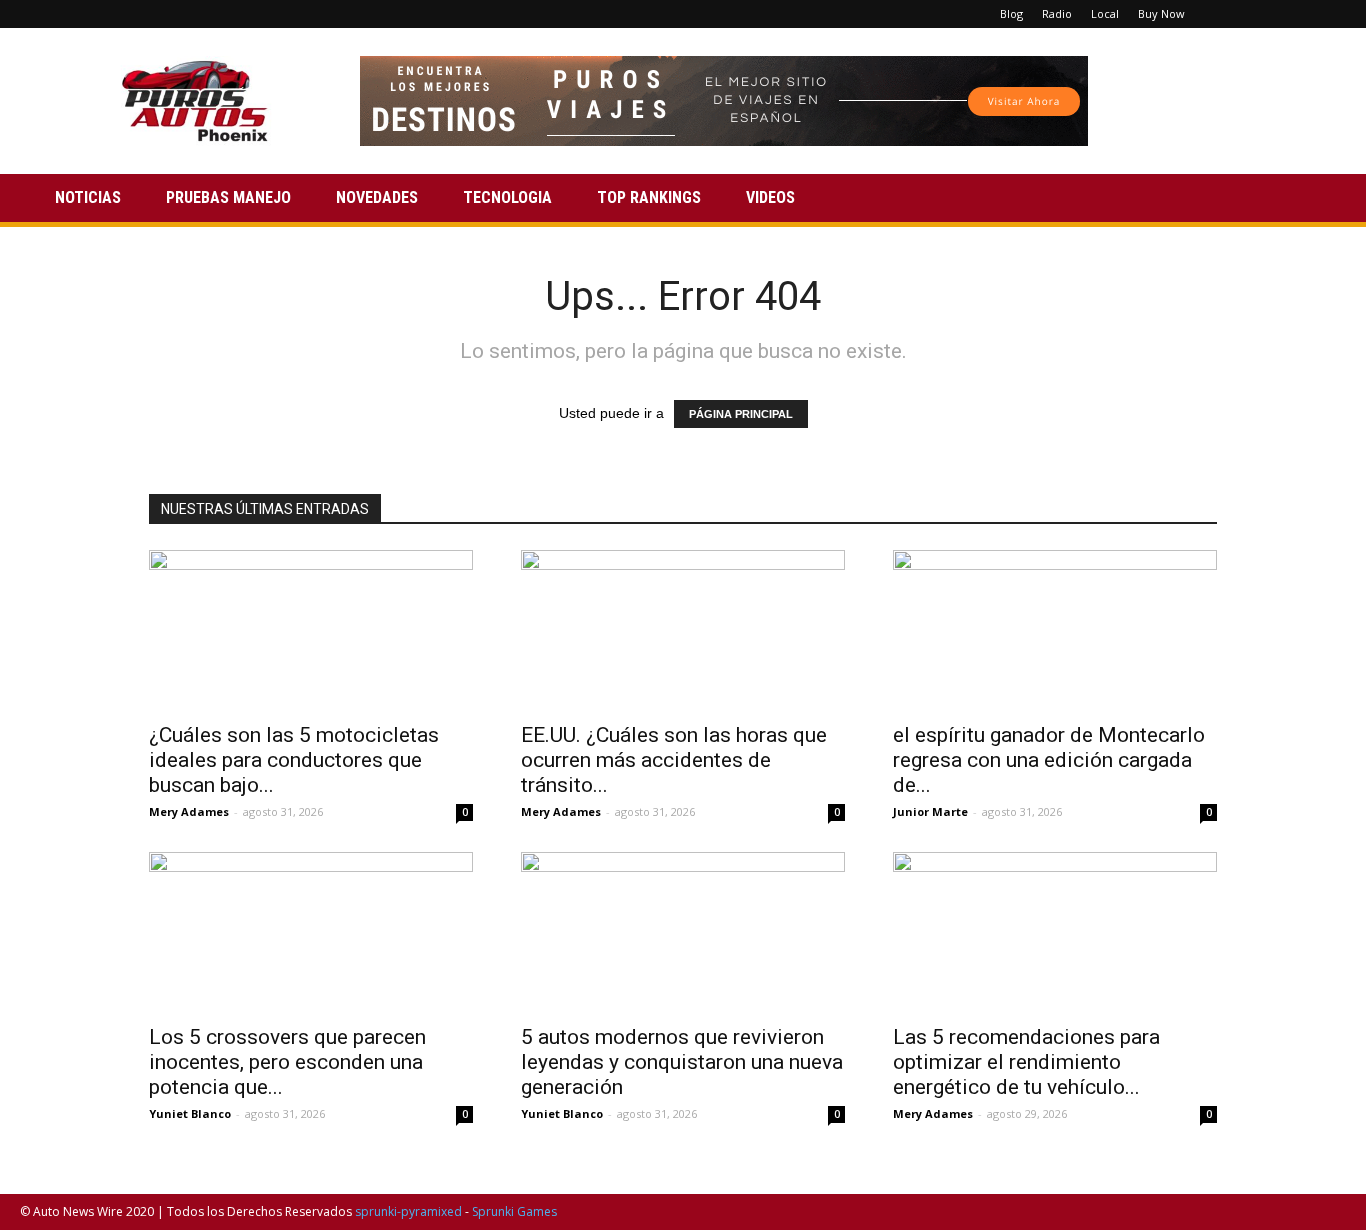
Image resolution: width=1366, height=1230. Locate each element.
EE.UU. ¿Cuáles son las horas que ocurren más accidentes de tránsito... (674, 760)
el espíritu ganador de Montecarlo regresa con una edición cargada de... (1049, 760)
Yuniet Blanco (190, 1113)
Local (1105, 13)
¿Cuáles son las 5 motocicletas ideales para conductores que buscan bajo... (294, 760)
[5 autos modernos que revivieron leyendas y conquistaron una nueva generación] (683, 932)
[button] (1322, 199)
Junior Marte (930, 811)
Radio (1057, 13)
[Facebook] (1232, 14)
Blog (1011, 13)
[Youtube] (1331, 14)
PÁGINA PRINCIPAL (741, 414)
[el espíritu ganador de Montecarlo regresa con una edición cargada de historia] (1055, 630)
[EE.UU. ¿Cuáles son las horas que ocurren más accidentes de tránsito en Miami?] (683, 630)
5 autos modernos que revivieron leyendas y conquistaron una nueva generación (682, 1062)
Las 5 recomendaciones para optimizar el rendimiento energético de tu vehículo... (1026, 1062)
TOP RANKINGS (649, 197)
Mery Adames (189, 811)
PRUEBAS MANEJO (228, 197)
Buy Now (1161, 13)
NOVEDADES (377, 197)
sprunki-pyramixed (408, 1211)
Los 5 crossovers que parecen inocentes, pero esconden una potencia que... (287, 1062)
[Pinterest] (1265, 14)
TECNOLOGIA (507, 197)
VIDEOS (770, 197)
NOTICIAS (88, 197)
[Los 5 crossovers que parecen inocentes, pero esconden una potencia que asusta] (311, 932)
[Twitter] (1298, 14)
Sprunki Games (514, 1211)
